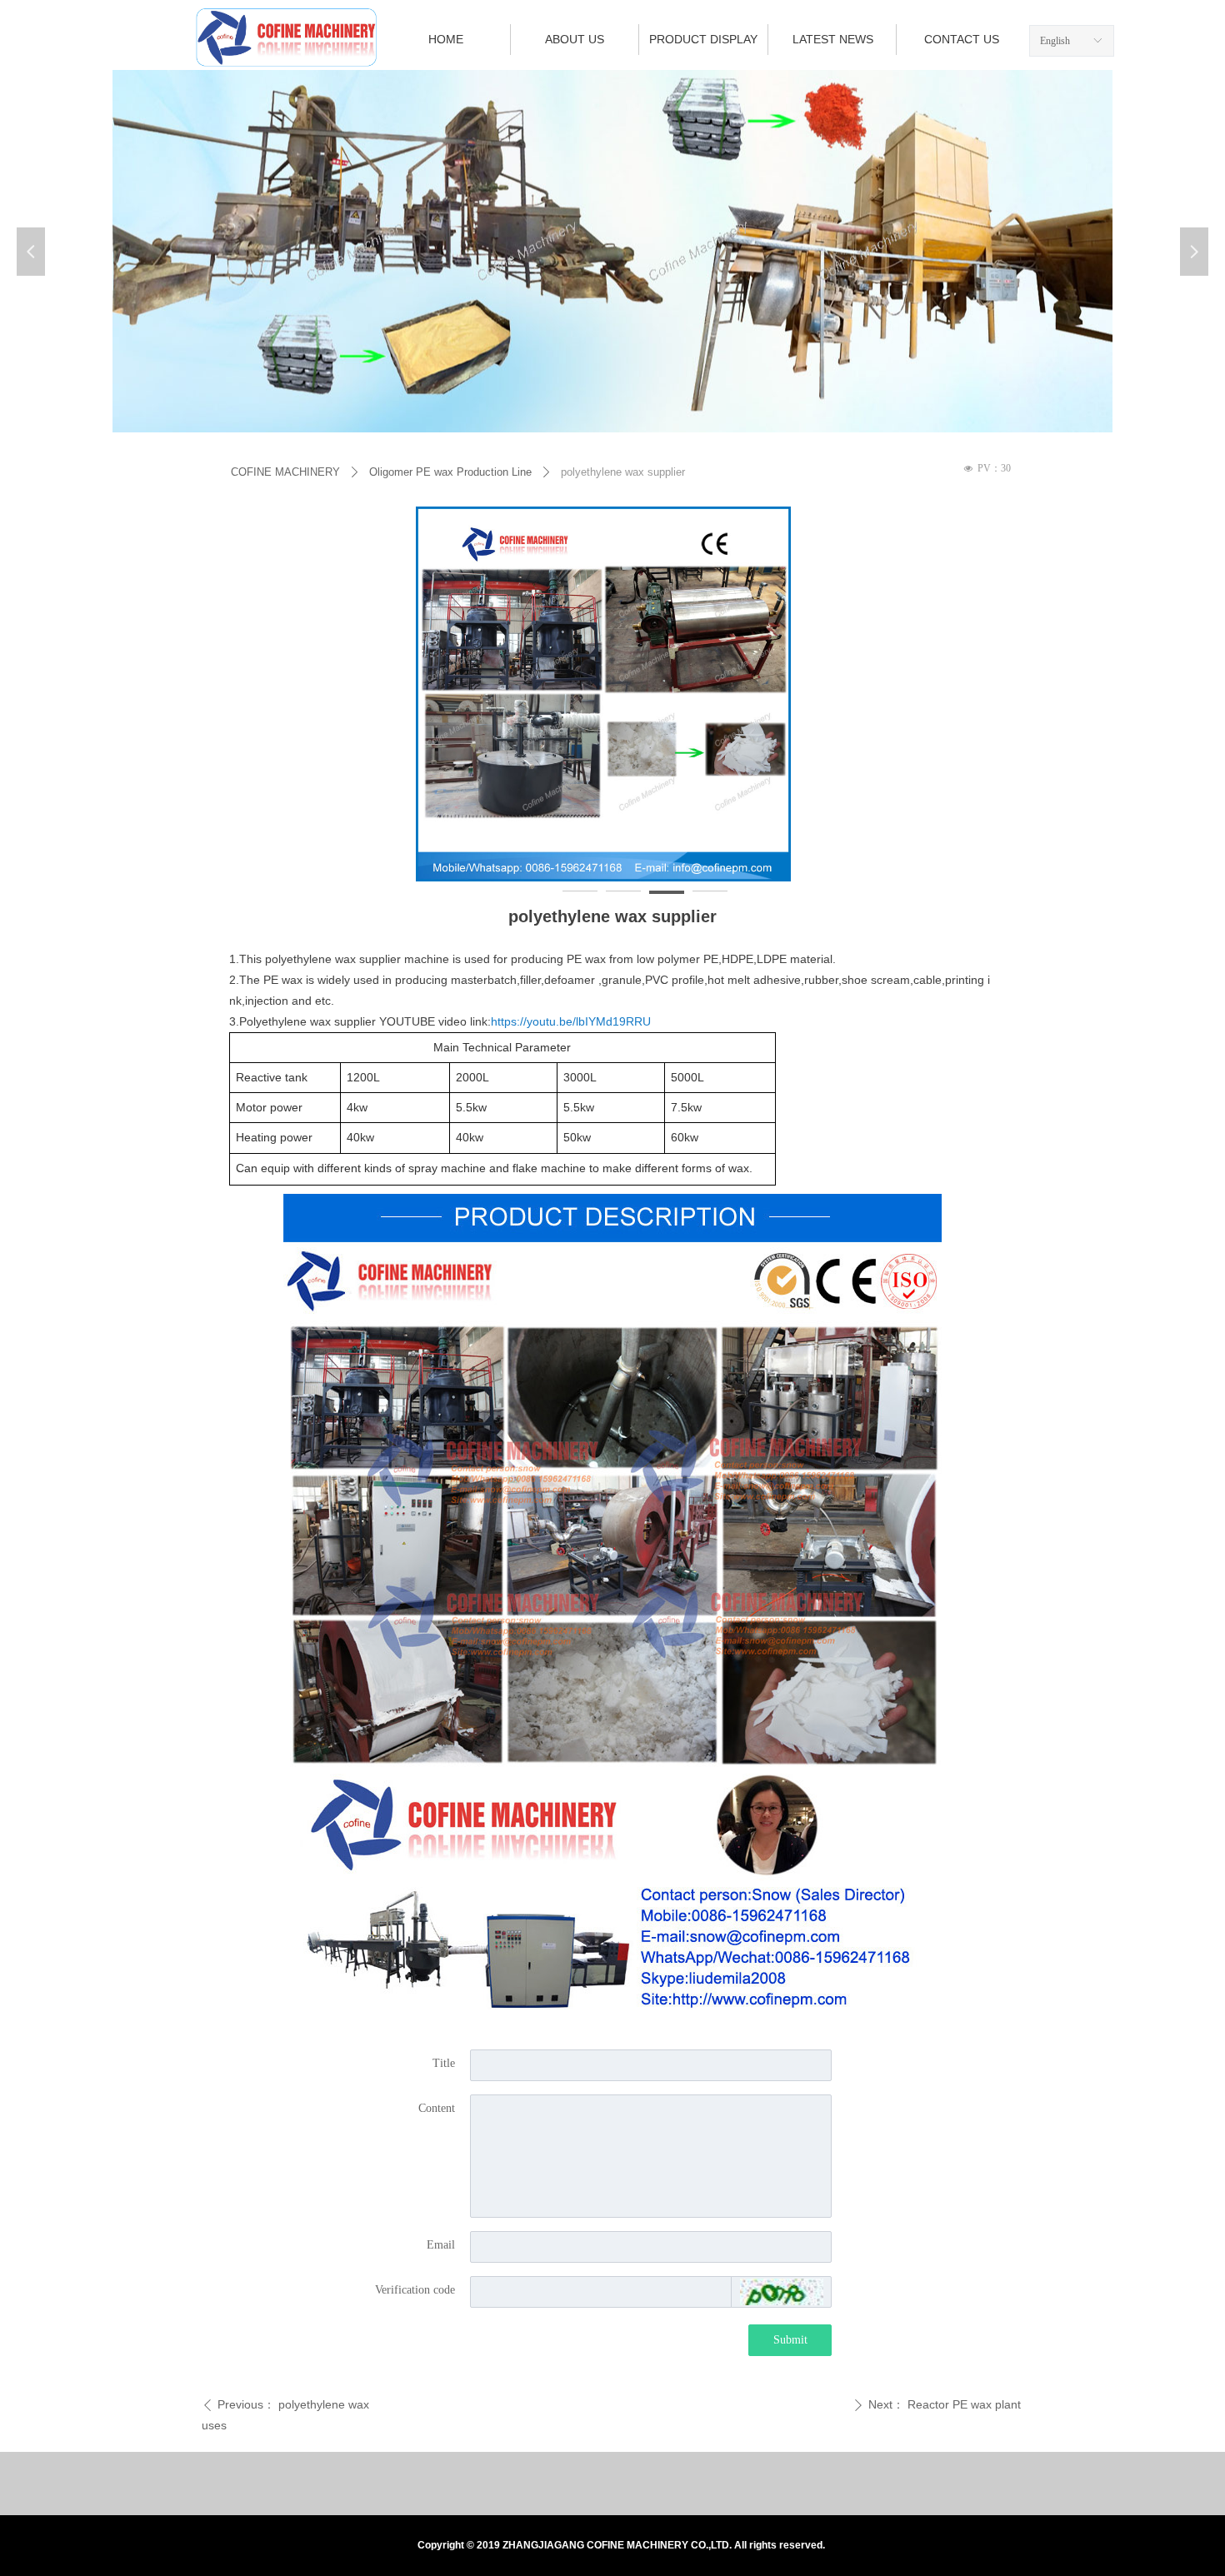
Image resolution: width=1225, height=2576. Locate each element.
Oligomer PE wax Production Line (450, 472)
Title (444, 2063)
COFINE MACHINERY (285, 472)
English (1055, 41)
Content (437, 2108)
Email (441, 2245)
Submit (790, 2340)
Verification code (415, 2290)
